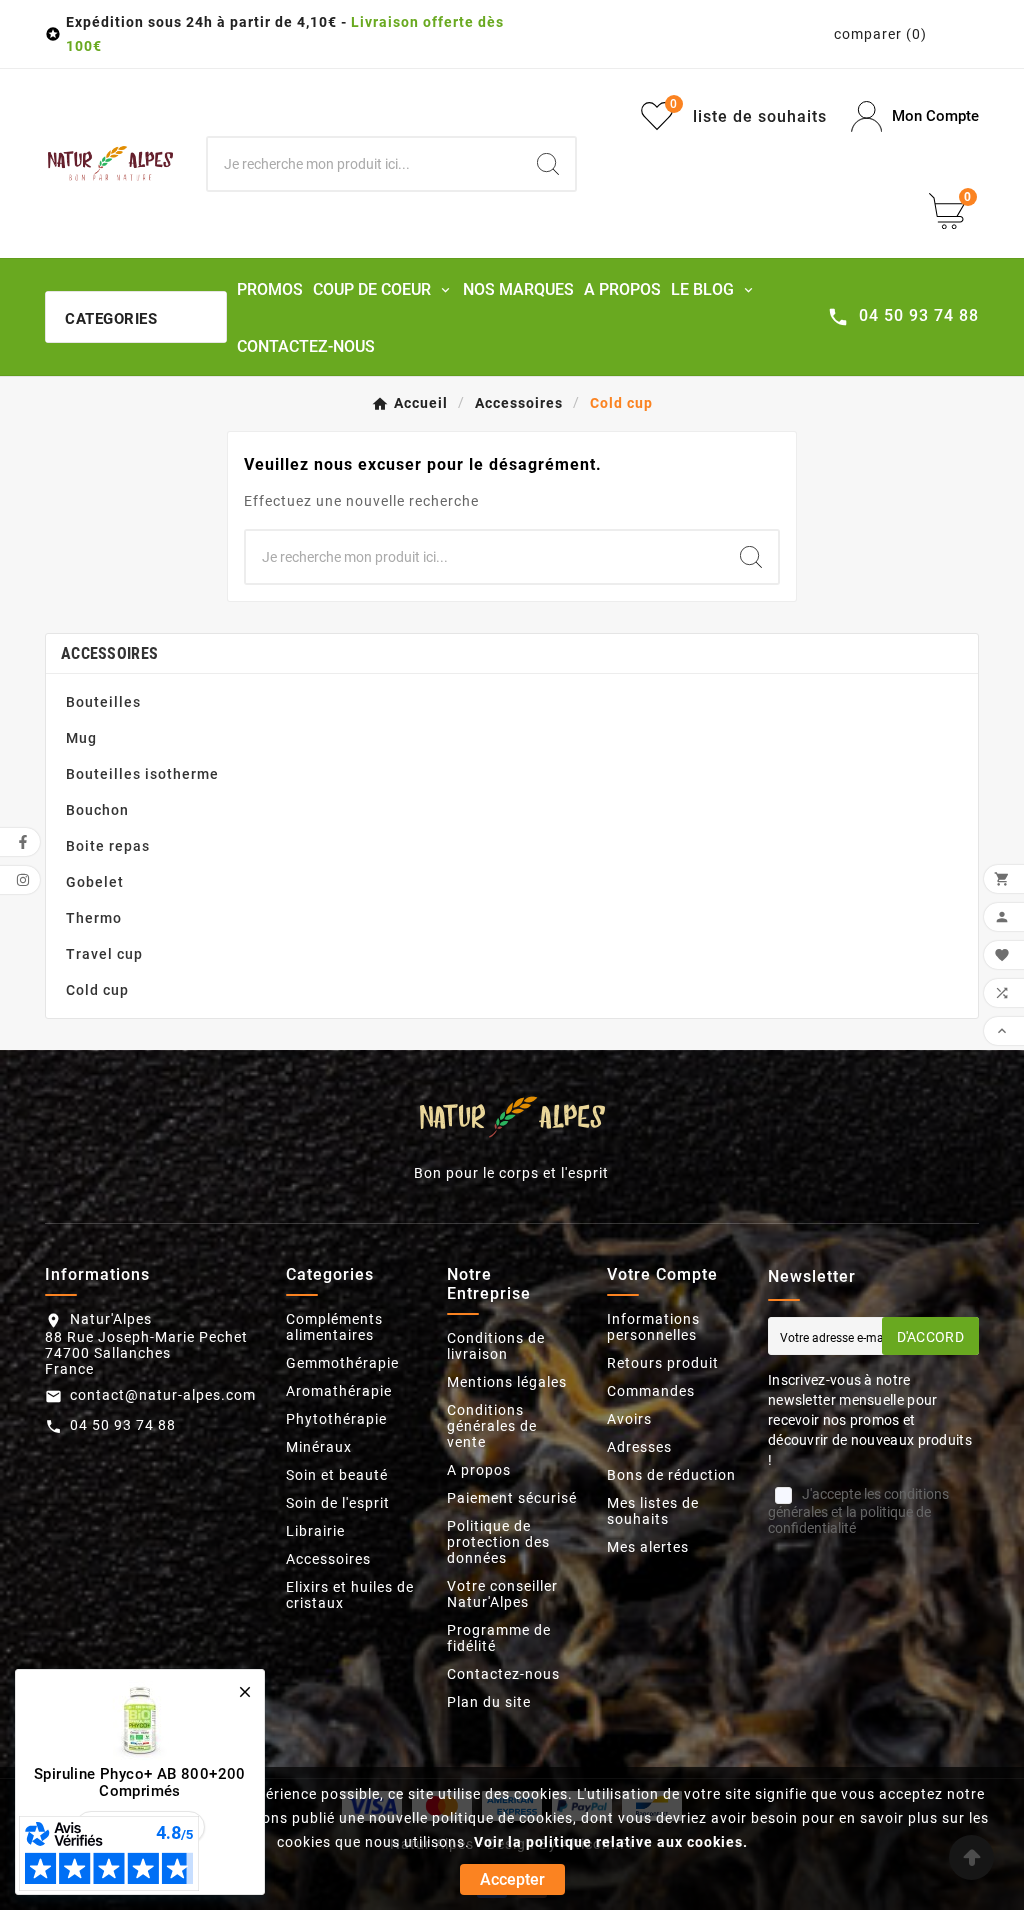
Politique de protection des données (498, 1542)
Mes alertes (648, 1547)
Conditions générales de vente (492, 1426)
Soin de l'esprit (338, 1503)
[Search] (548, 164)
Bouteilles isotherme (142, 774)
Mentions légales (507, 1382)
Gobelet (95, 882)
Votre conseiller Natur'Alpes (502, 1594)
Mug (81, 738)
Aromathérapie (339, 1391)
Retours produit (663, 1363)
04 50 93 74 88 (123, 1425)
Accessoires (109, 653)
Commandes (651, 1391)
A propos (479, 1470)
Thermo (94, 918)
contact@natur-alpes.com (163, 1395)
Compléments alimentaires (334, 1327)
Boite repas (108, 846)
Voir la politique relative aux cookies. (611, 1842)
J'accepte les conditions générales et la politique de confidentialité (858, 1511)
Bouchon (97, 810)
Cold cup (97, 990)
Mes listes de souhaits (653, 1511)
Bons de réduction (671, 1475)
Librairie (315, 1531)
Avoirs (629, 1419)
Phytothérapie (336, 1419)
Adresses (639, 1447)
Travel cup (104, 954)
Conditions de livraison (496, 1346)
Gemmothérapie (342, 1363)
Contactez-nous (503, 1674)
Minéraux (319, 1447)
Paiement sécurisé (512, 1498)
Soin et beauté (337, 1475)
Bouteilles (103, 702)
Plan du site (489, 1702)
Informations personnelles (653, 1327)
